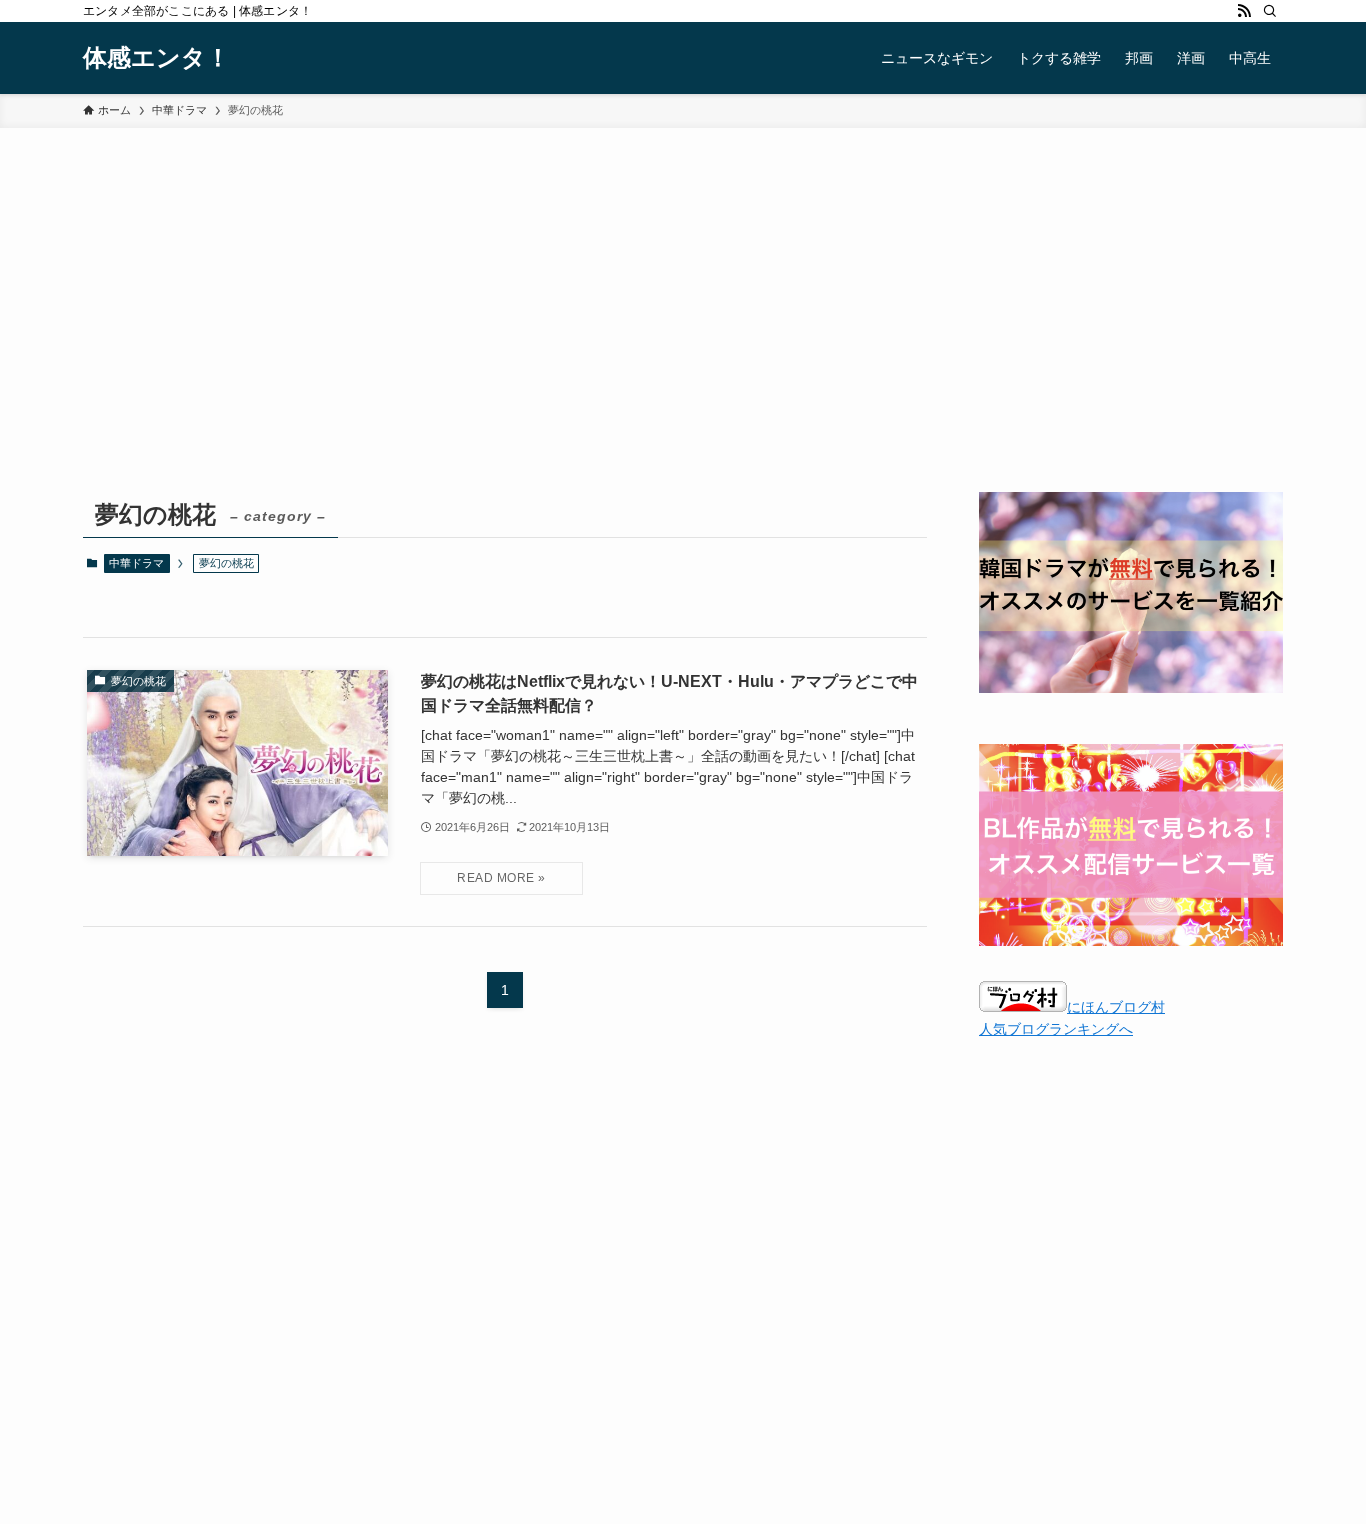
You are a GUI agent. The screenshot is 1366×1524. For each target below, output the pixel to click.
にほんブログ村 (1116, 1007)
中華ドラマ (136, 563)
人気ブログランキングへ (1056, 1029)
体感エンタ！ (156, 58)
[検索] (1270, 11)
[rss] (1244, 11)
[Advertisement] (683, 342)
